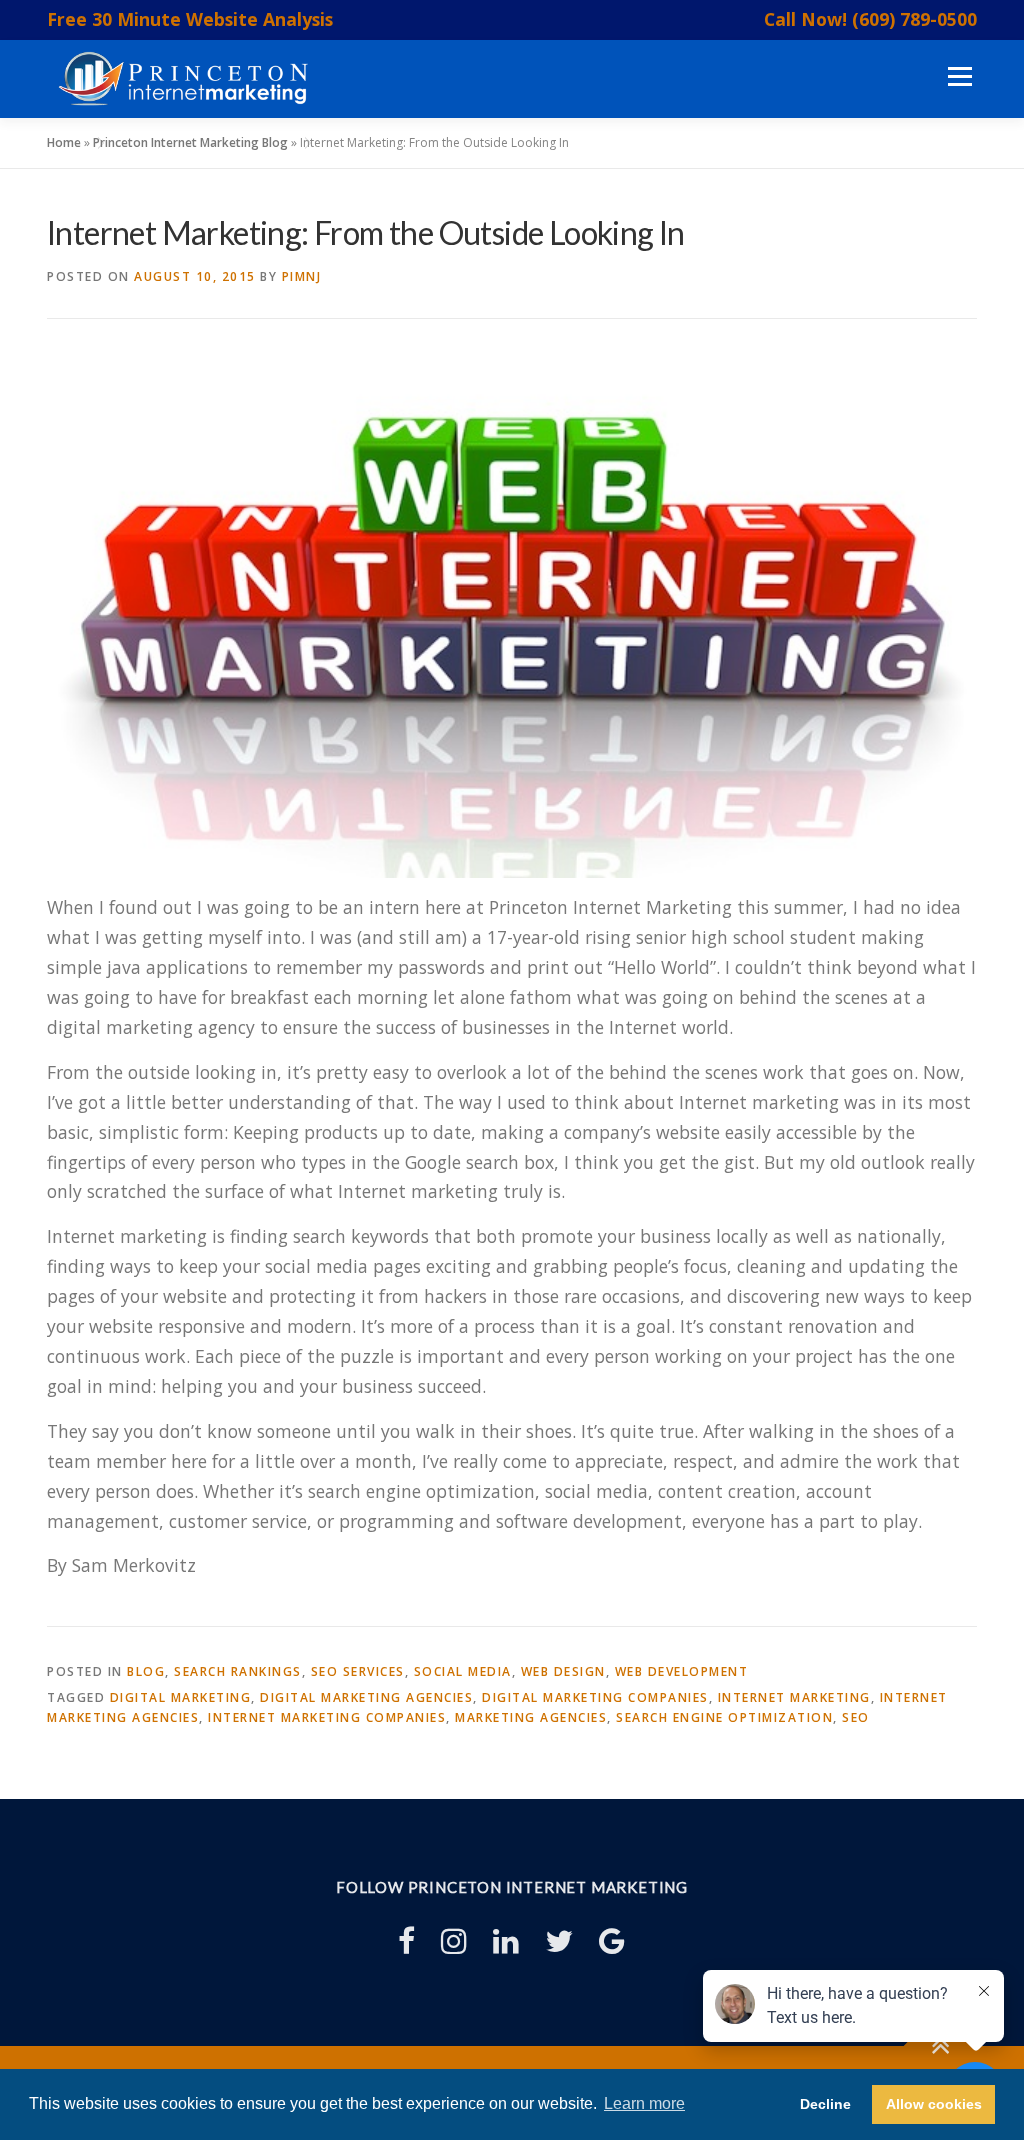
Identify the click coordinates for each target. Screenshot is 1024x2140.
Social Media (463, 1671)
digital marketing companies (595, 1697)
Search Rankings (238, 1671)
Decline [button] (825, 2104)
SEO (856, 1717)
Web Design (563, 1671)
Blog (146, 1671)
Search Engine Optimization (724, 1717)
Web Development (682, 1671)
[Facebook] (406, 1940)
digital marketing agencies (366, 1697)
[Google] (612, 1940)
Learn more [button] (644, 2103)
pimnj (302, 276)
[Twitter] (559, 1940)
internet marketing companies (327, 1717)
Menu (959, 77)
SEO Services (358, 1671)
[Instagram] (454, 1940)
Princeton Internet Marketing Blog (190, 142)
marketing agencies (531, 1717)
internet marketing (794, 1697)
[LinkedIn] (506, 1940)
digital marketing (181, 1697)
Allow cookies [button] (934, 2104)
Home (64, 142)
